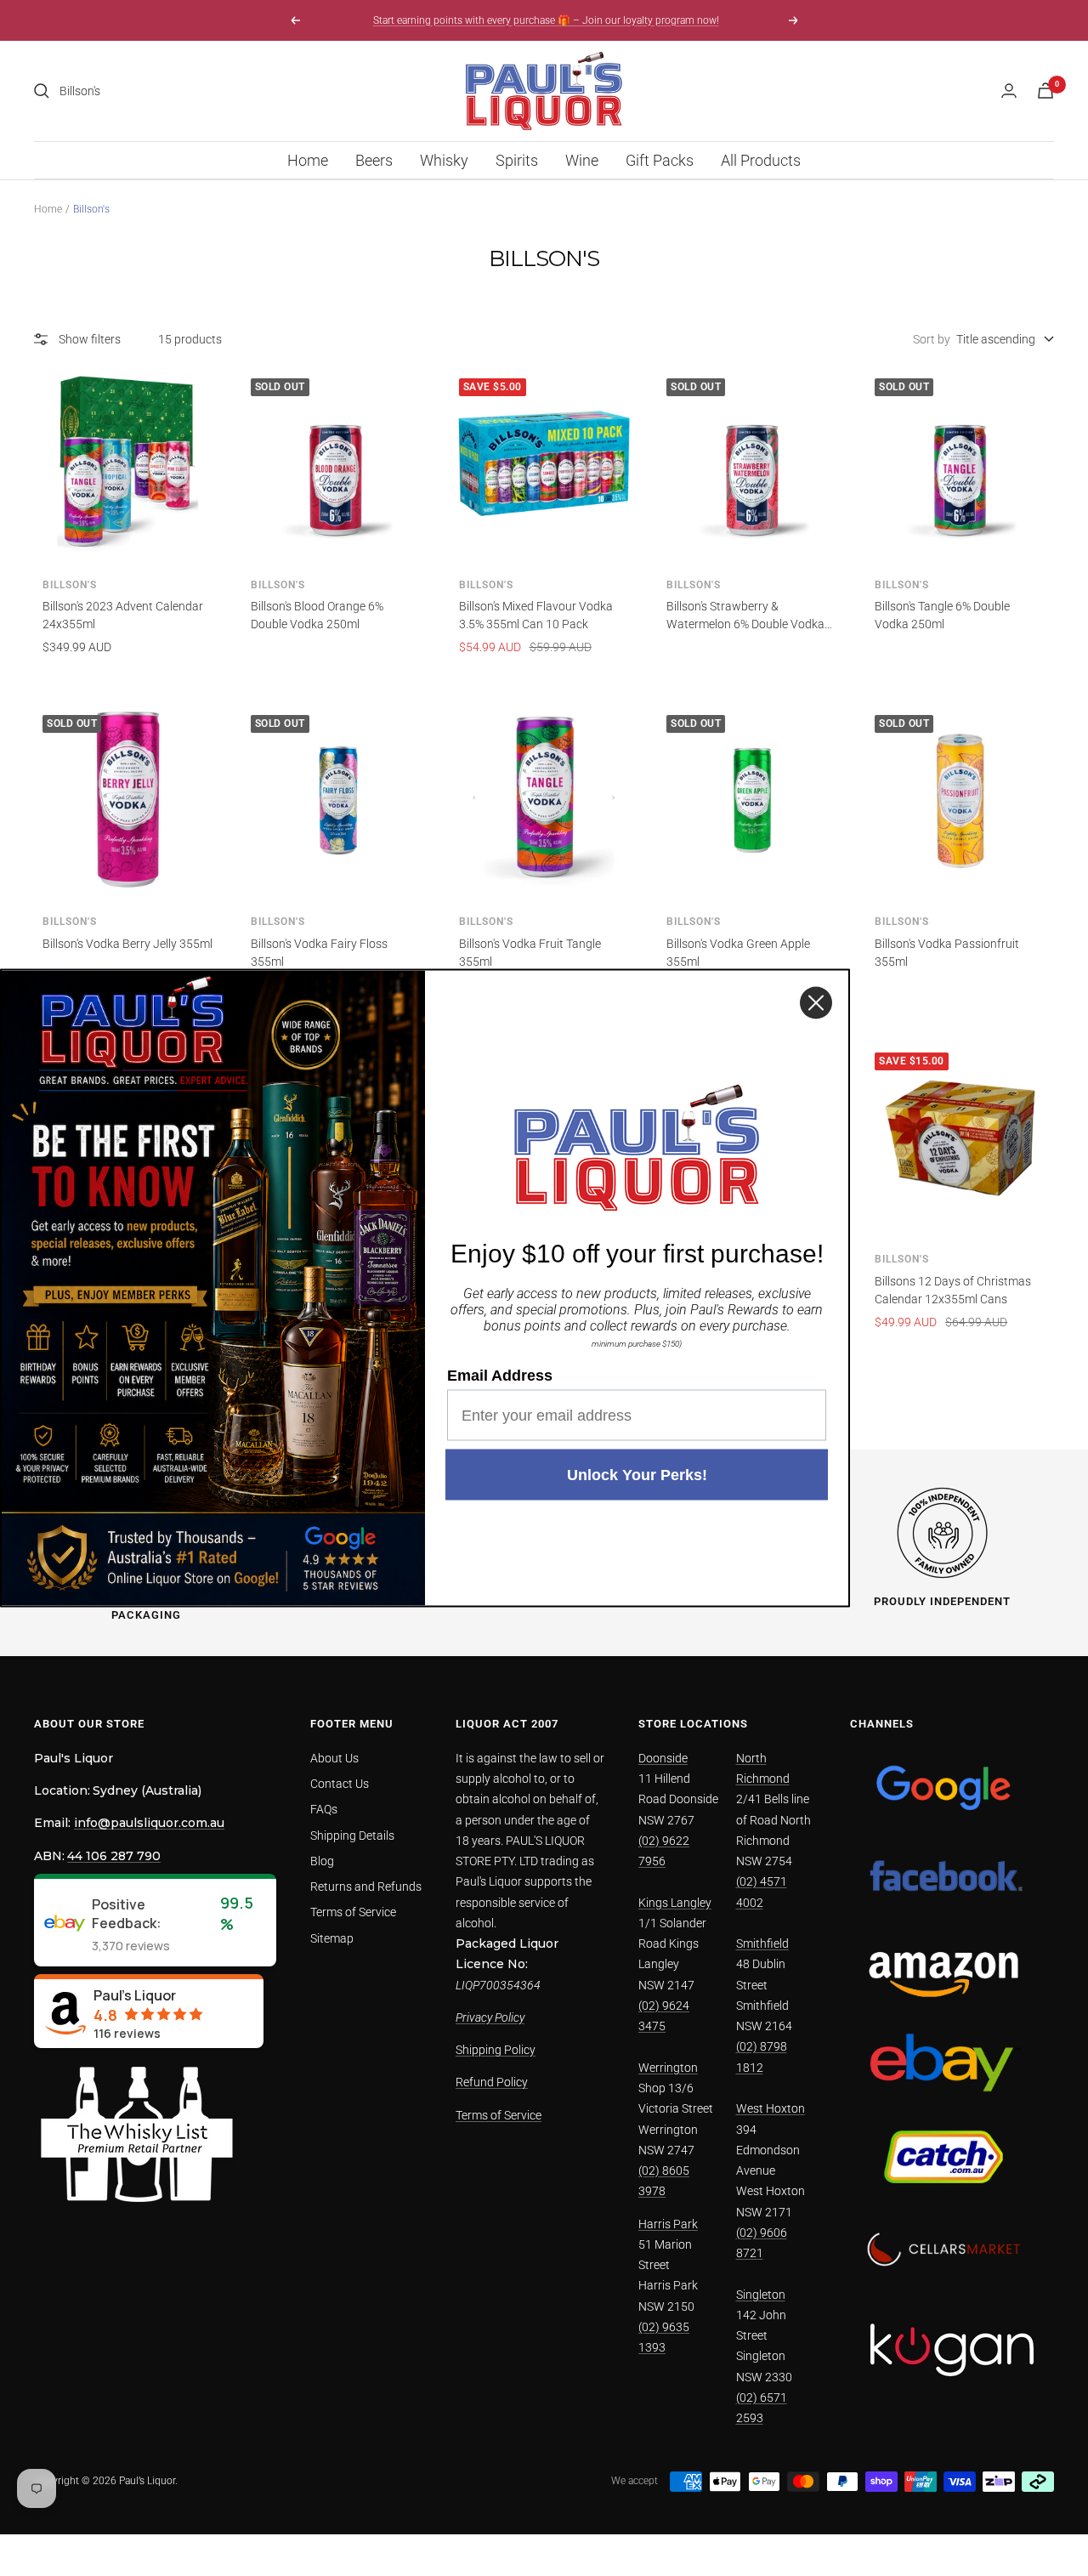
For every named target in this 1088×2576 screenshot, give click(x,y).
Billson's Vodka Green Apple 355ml (738, 953)
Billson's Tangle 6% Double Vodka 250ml (942, 615)
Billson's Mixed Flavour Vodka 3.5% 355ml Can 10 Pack (536, 615)
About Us (334, 1758)
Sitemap (332, 1938)
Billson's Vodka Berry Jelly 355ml (127, 944)
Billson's (70, 585)
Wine (582, 160)
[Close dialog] (816, 1003)
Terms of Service (353, 1912)
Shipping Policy (496, 2050)
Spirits (517, 160)
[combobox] (187, 91)
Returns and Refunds (366, 1887)
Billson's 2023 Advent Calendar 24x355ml (123, 615)
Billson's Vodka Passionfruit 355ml (947, 953)
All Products (761, 160)
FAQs (324, 1809)
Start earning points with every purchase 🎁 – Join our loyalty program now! (546, 20)
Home (308, 160)
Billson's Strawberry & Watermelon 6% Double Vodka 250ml (745, 616)
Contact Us (340, 1784)
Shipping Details (352, 1836)
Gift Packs (660, 160)
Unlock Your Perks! (637, 1475)
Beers (374, 160)
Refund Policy (492, 2082)
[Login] (1009, 91)
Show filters (90, 339)
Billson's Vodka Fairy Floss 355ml (319, 953)
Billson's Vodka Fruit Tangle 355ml (530, 953)
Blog (322, 1861)
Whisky (444, 160)
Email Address (500, 1376)
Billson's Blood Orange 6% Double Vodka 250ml (317, 615)
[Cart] (1045, 91)
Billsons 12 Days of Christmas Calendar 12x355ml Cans (953, 1290)
